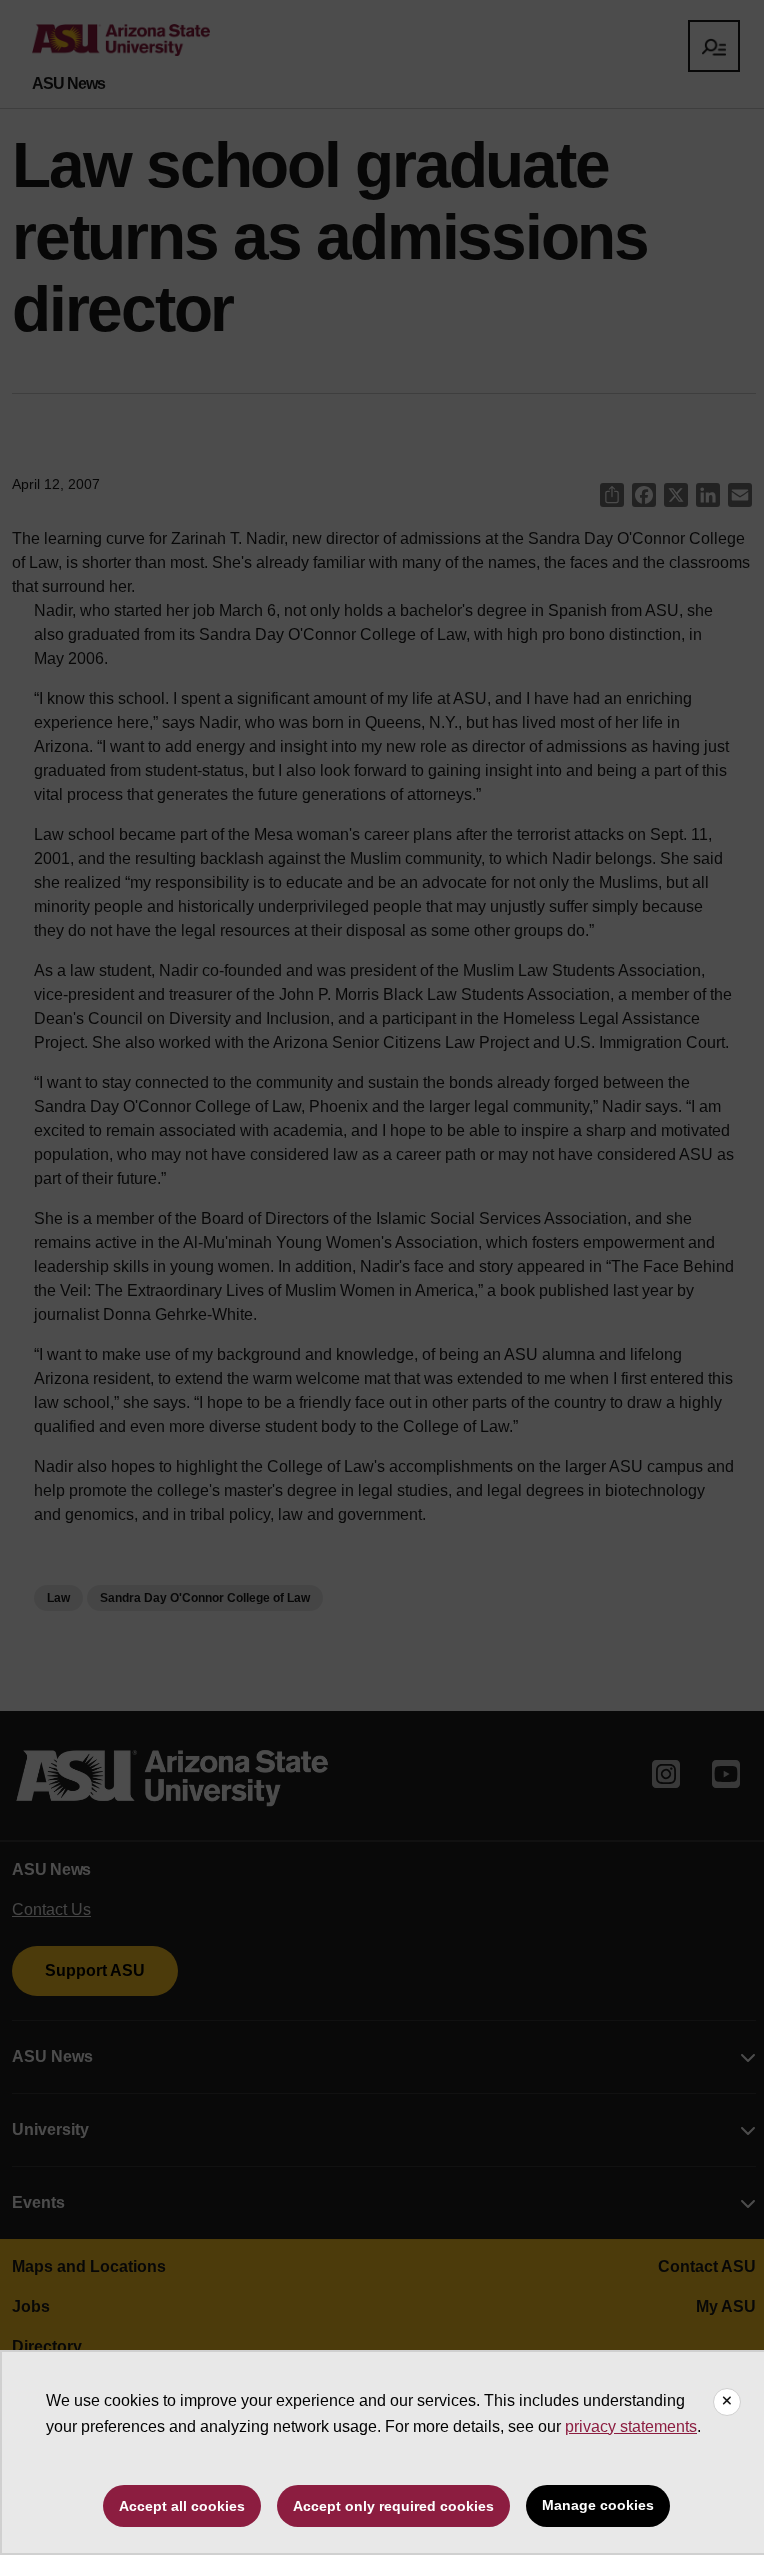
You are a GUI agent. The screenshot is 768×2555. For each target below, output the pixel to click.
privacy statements (631, 2426)
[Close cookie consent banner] (727, 2402)
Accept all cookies (182, 2506)
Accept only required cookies (393, 2506)
